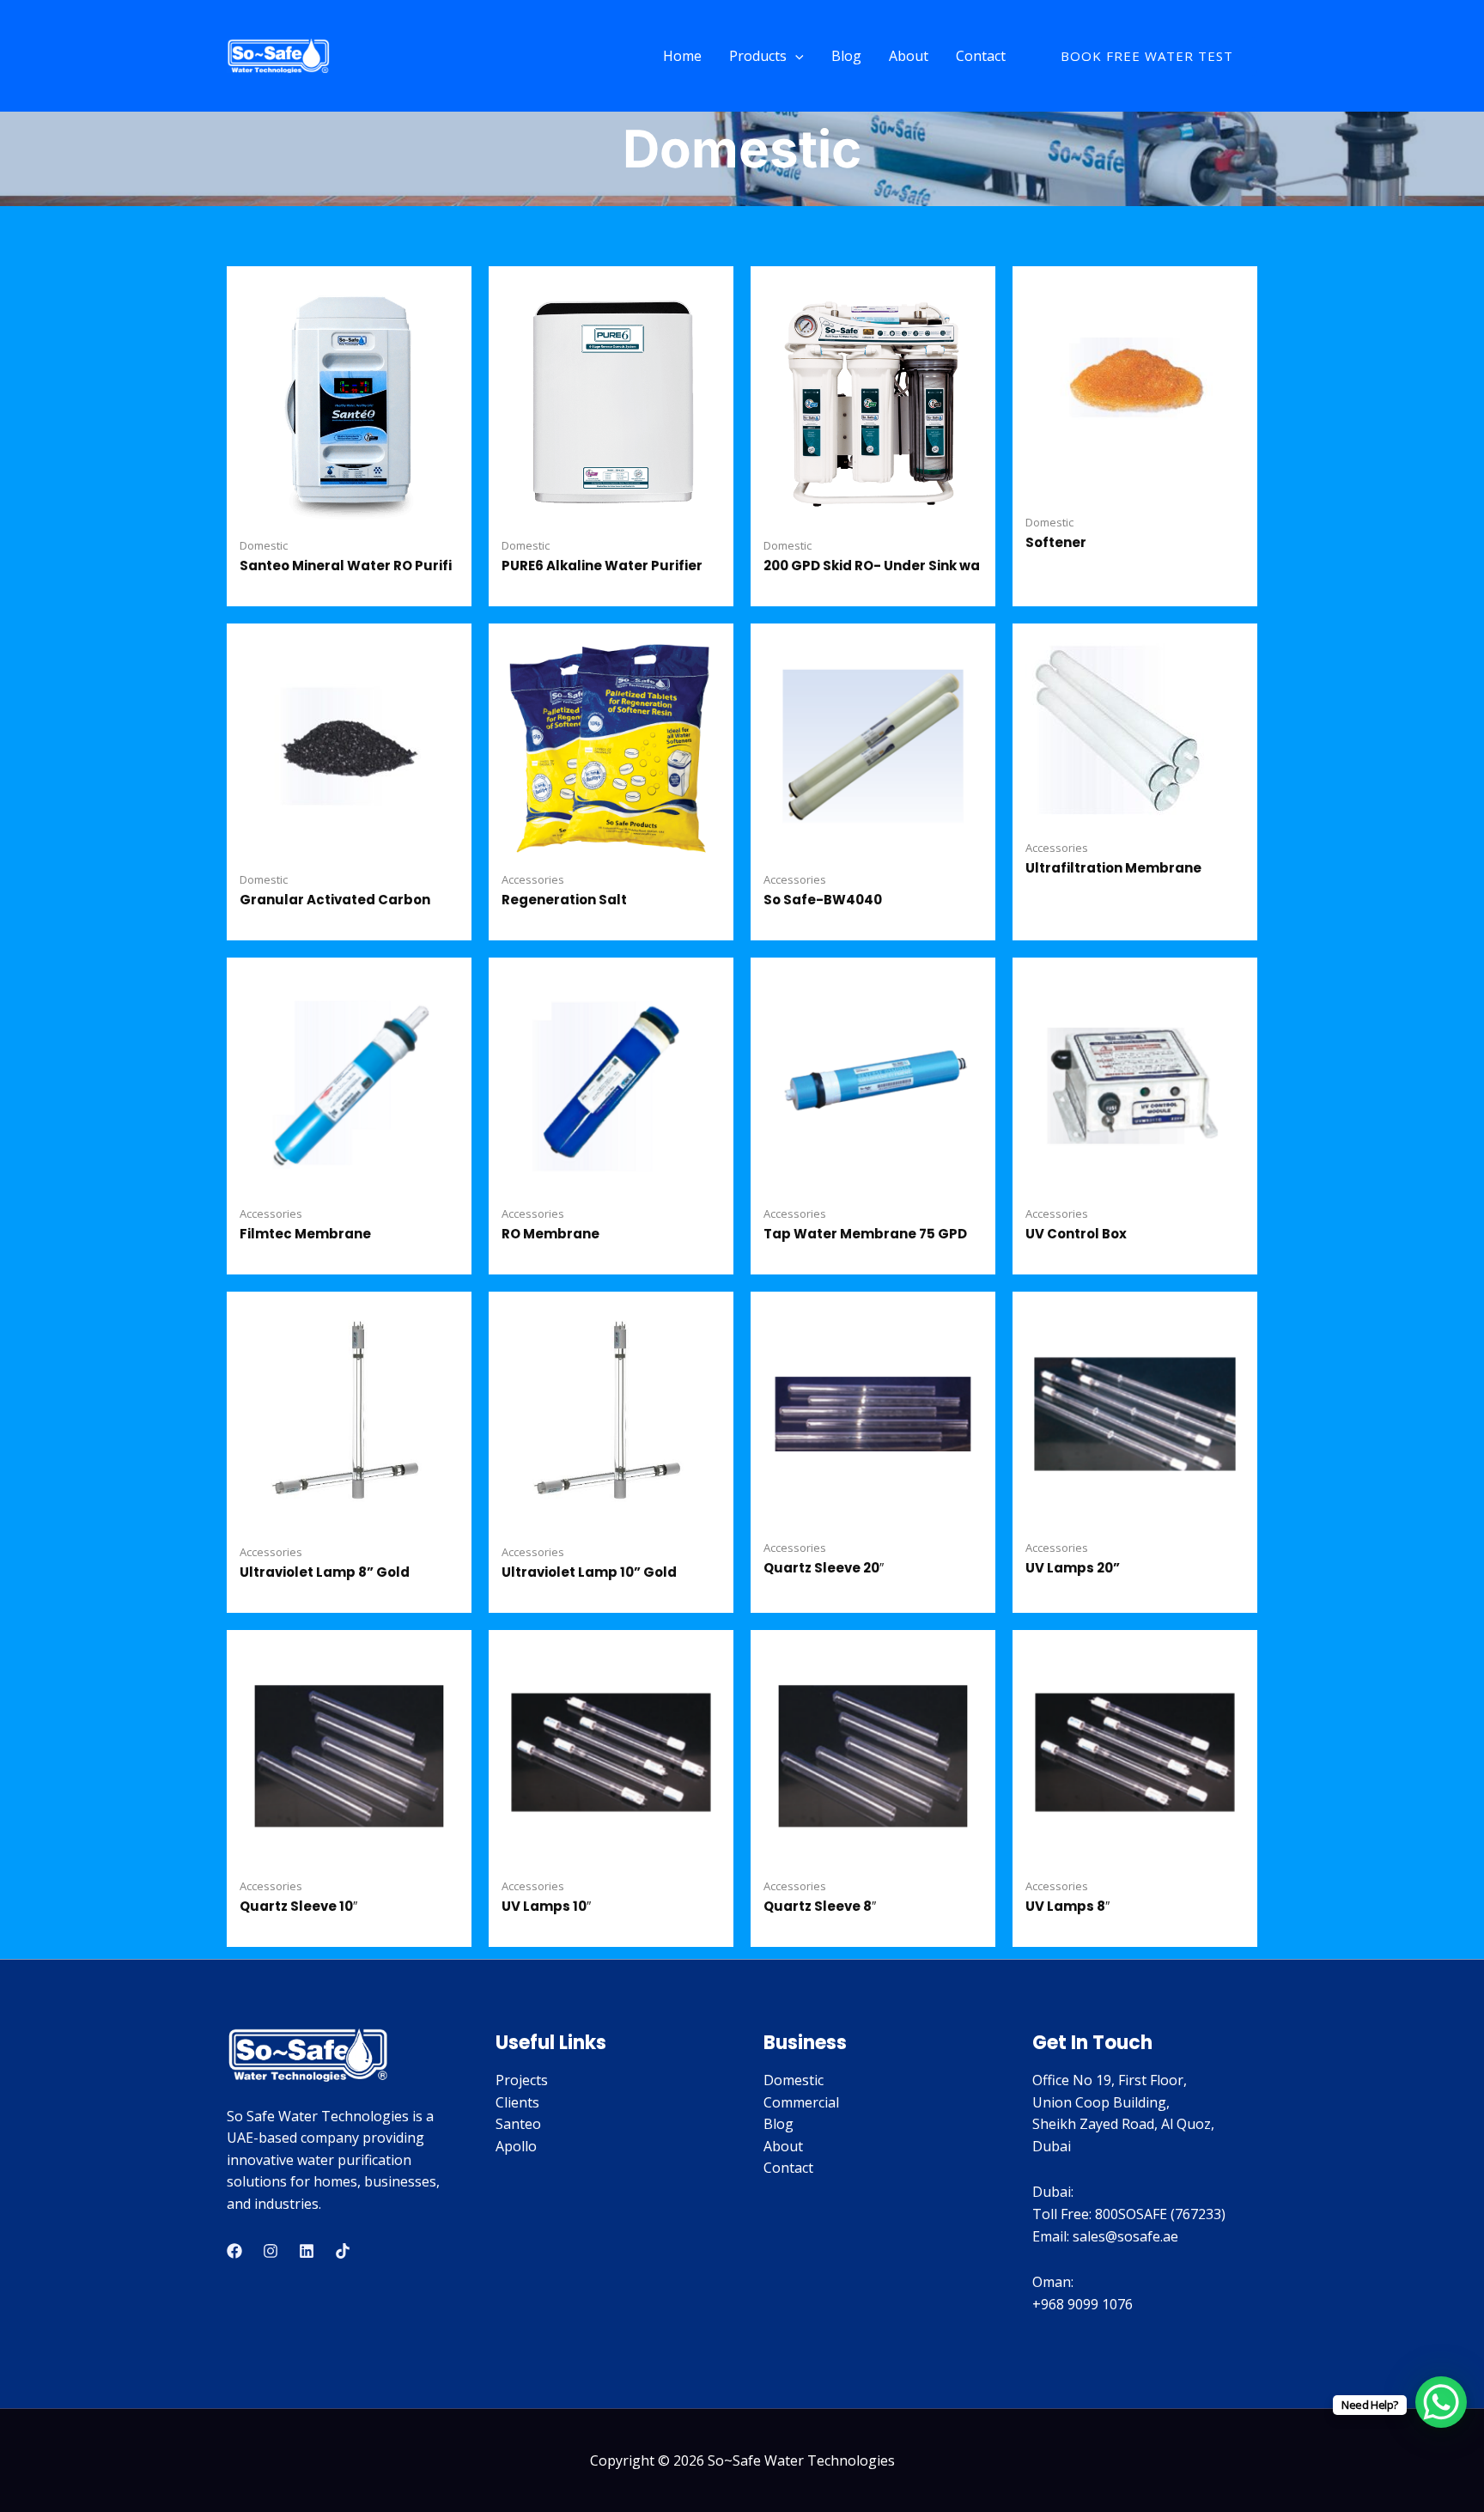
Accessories (533, 879)
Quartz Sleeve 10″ (298, 1906)
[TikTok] (343, 2251)
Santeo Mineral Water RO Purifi (346, 566)
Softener (1056, 542)
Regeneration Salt (564, 900)
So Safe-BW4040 (823, 900)
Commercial (801, 2102)
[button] (795, 56)
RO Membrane (550, 1234)
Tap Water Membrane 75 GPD (865, 1234)
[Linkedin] (307, 2251)
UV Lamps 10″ (546, 1906)
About (909, 56)
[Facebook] (234, 2251)
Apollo (516, 2146)
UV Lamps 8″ (1067, 1906)
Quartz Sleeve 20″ (824, 1568)
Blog (846, 56)
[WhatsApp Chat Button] (1441, 2402)
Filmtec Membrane (305, 1234)
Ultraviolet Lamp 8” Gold (325, 1572)
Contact (981, 56)
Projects (522, 2080)
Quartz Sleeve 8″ (820, 1906)
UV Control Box (1076, 1234)
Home (682, 56)
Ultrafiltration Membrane (1113, 868)
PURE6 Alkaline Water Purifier (602, 566)
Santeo (518, 2124)
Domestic (264, 545)
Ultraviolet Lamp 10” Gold (589, 1572)
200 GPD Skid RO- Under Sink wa (872, 566)
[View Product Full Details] (349, 400)
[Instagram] (271, 2251)
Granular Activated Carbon (335, 900)
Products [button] (758, 56)
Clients (517, 2102)
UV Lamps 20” (1073, 1568)
